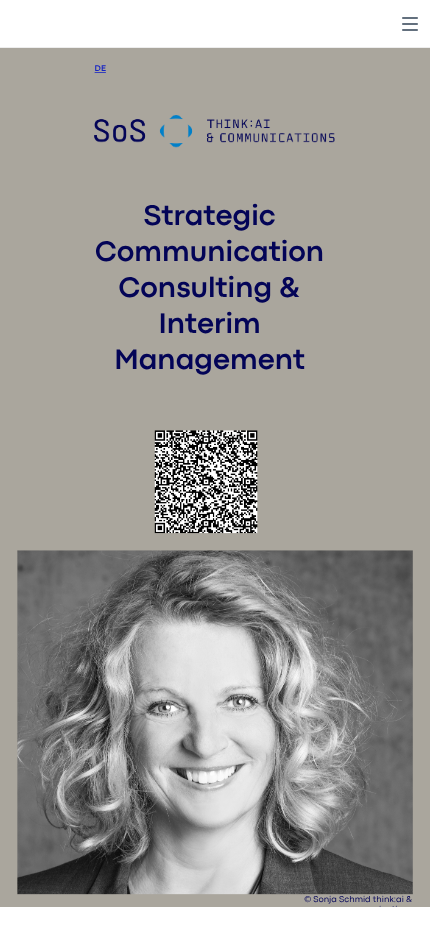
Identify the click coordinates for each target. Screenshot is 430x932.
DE (100, 69)
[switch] (410, 24)
